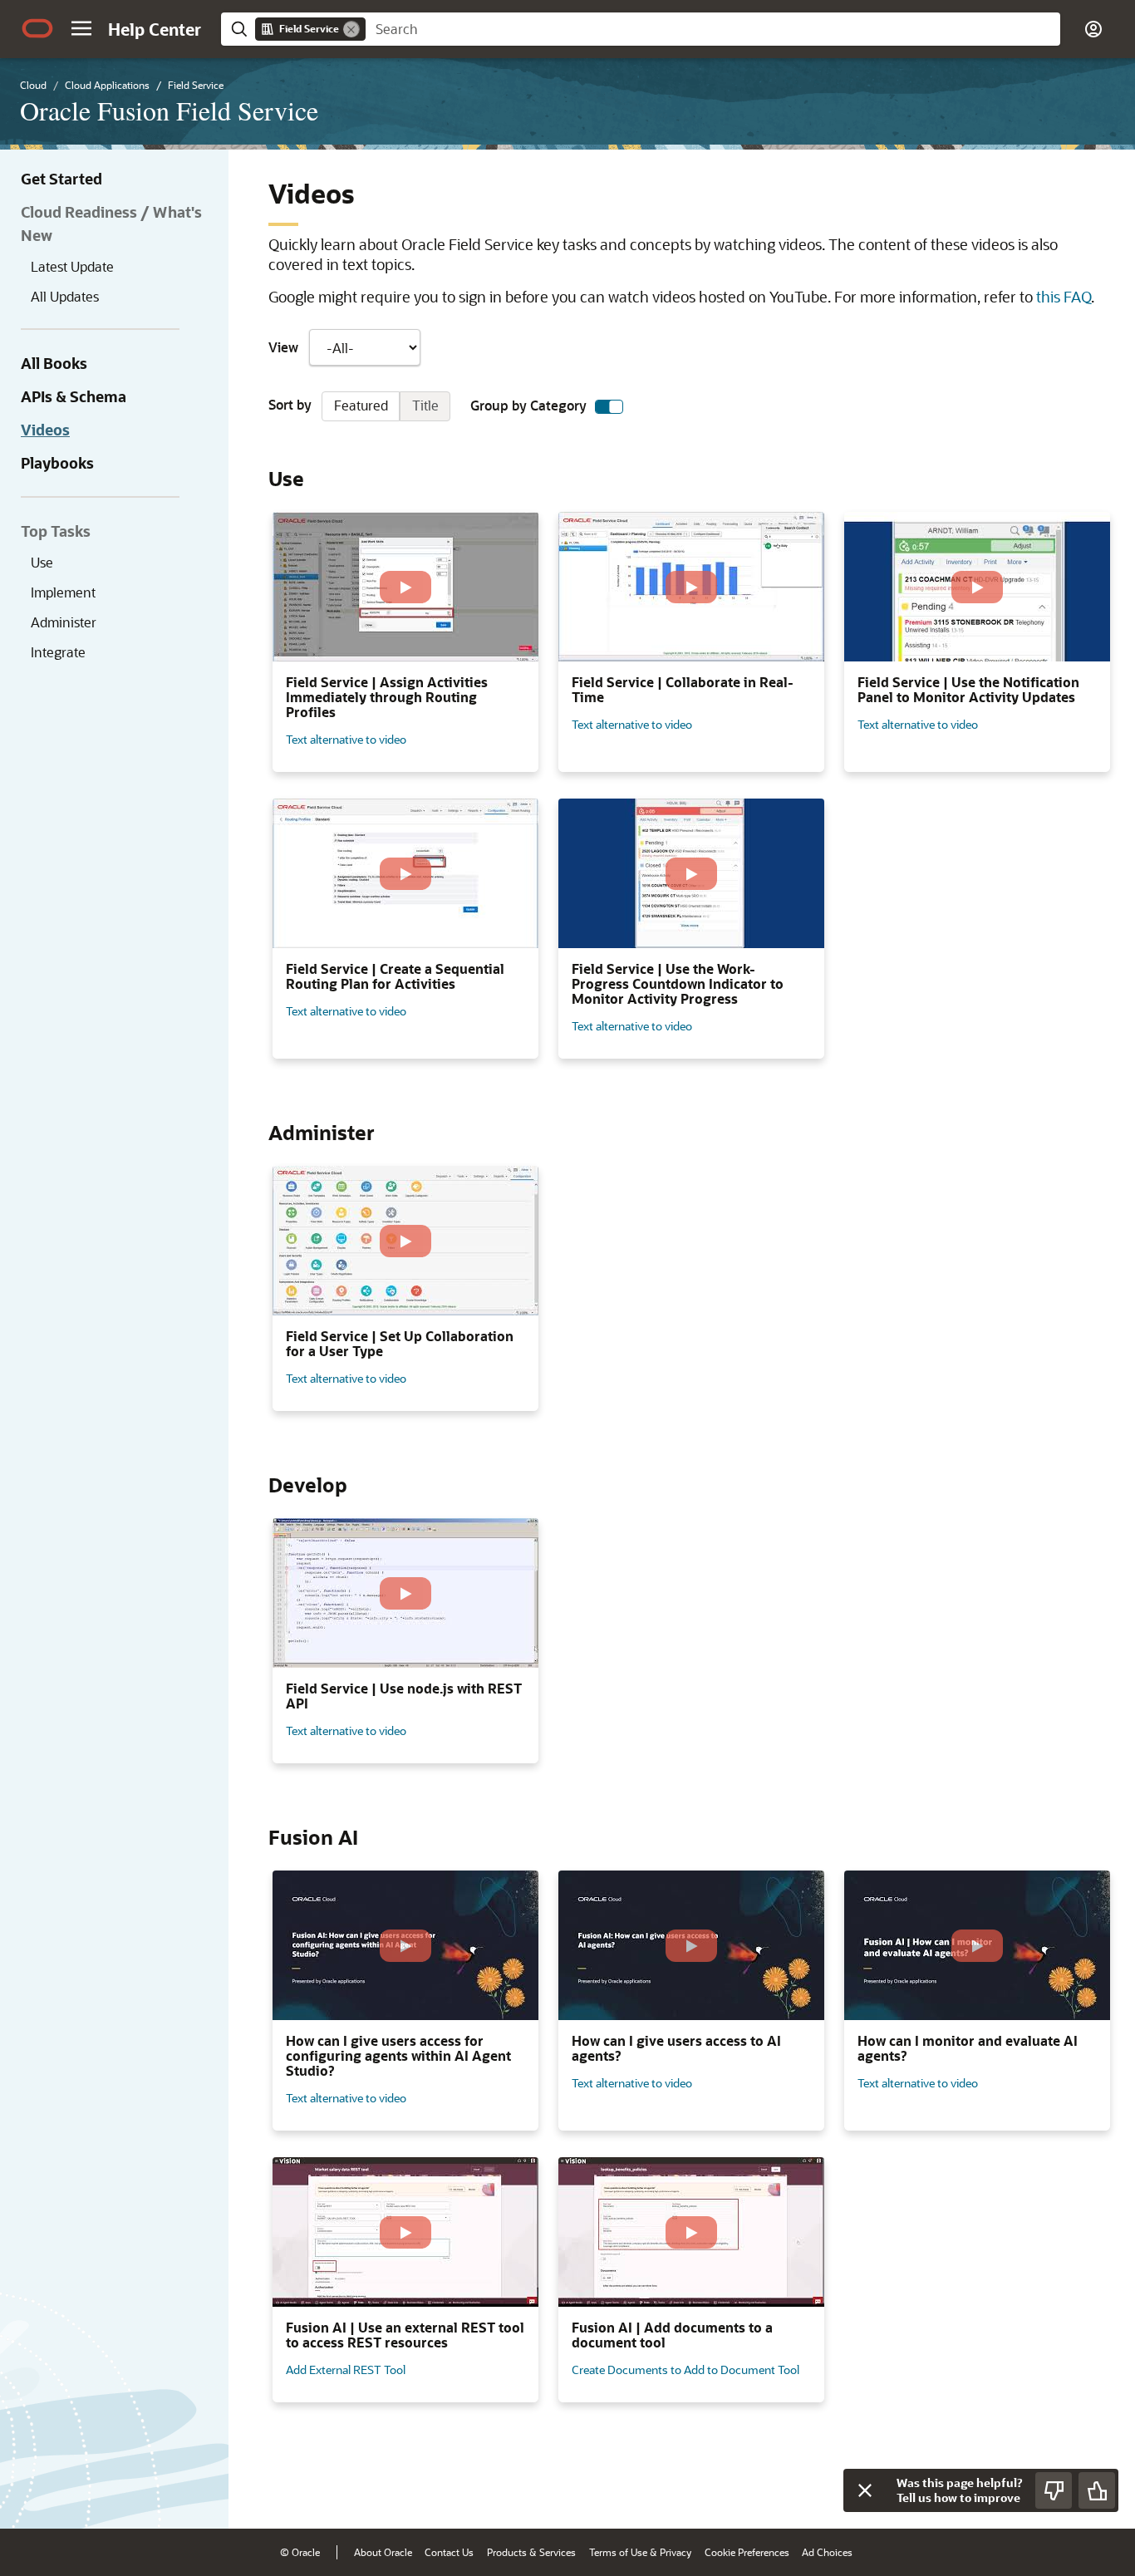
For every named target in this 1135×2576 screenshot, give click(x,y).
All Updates (65, 296)
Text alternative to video (346, 739)
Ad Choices (827, 2552)
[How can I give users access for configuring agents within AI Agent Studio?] (405, 1945)
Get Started (61, 179)
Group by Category (528, 406)
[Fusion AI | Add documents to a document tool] (691, 2232)
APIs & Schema (74, 396)
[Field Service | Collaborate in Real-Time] (691, 587)
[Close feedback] (865, 2490)
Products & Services (531, 2552)
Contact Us (449, 2552)
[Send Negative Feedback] (1054, 2490)
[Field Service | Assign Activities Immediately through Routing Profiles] (405, 587)
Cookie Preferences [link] (747, 2552)
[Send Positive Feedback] (1097, 2490)
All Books (54, 363)
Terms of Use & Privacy (640, 2552)
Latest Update (72, 266)
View (283, 347)
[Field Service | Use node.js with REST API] (405, 1593)
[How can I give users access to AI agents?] (691, 1945)
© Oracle (300, 2552)
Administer (64, 622)
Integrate (58, 652)
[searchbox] (713, 29)
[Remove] (351, 29)
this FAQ (1064, 297)
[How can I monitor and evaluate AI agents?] (977, 1945)
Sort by (354, 405)
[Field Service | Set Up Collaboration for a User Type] (405, 1241)
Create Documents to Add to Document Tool (685, 2370)
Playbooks (57, 463)
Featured (361, 405)
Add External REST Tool (346, 2370)
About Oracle (383, 2552)
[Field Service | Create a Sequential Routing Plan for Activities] (405, 873)
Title (425, 405)
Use (42, 562)
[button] (81, 28)
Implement (63, 592)
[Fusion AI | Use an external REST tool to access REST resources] (405, 2232)
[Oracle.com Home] (37, 28)
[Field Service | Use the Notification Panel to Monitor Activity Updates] (977, 587)
